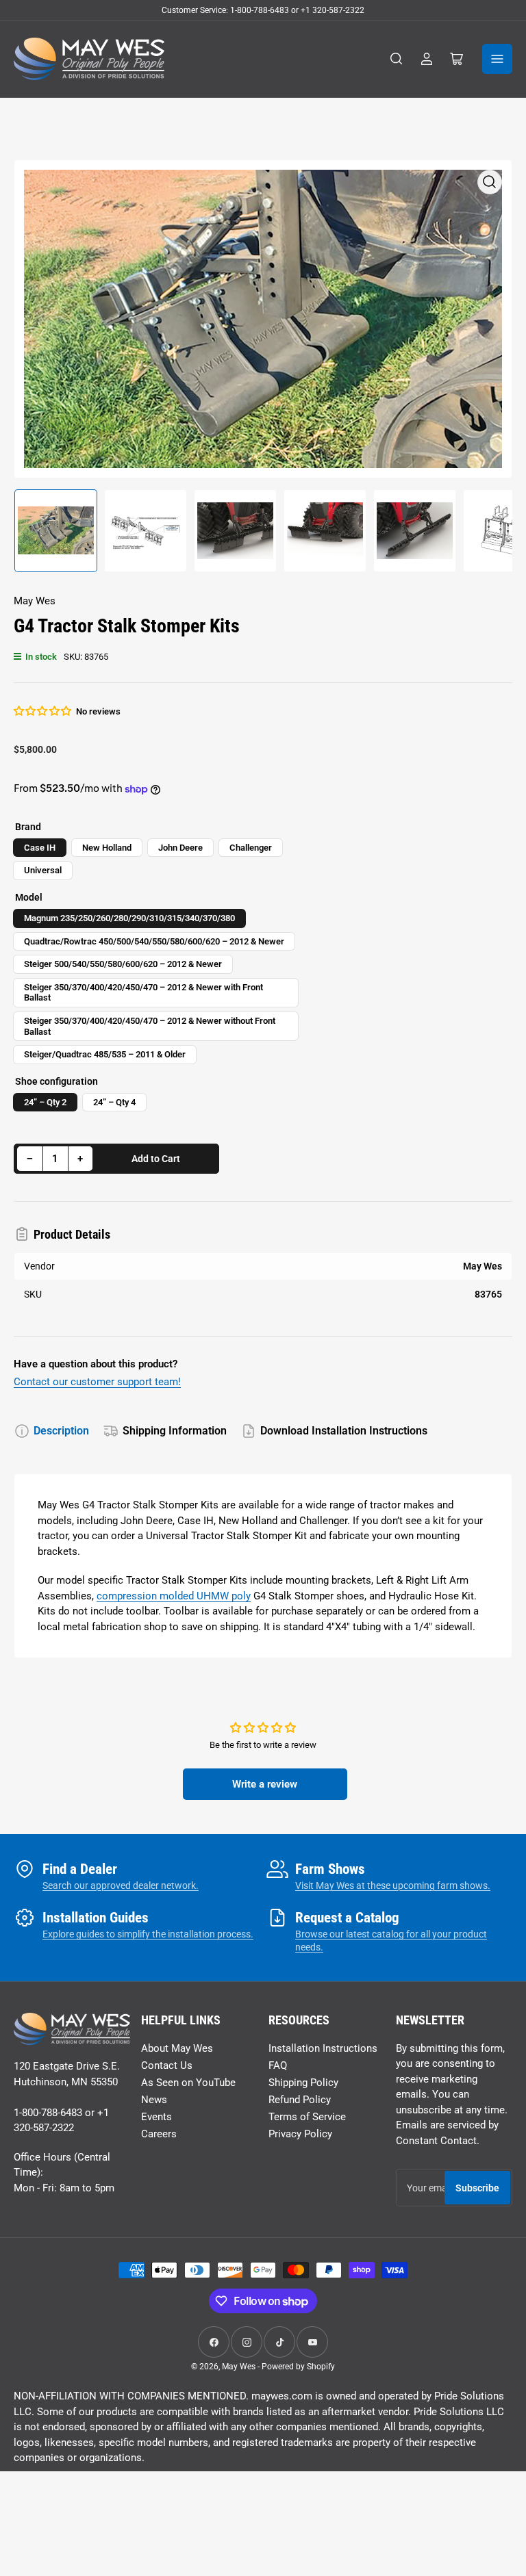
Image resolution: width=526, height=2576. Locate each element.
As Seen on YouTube (188, 2083)
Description (61, 1431)
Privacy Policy (300, 2134)
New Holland (107, 848)
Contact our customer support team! (97, 1382)
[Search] (397, 59)
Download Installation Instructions (344, 1431)
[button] (43, 711)
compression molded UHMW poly (174, 1596)
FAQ (278, 2065)
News (154, 2100)
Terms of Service (307, 2117)
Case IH (40, 848)
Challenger (251, 848)
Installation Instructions (323, 2048)
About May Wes (177, 2048)
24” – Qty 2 (45, 1102)
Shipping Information (175, 1431)
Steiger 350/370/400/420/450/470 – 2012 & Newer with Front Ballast (143, 993)
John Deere (180, 848)
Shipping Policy (303, 2083)
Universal (43, 870)
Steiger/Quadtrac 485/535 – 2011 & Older (105, 1054)
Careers (159, 2134)
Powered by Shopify (298, 2367)
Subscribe (477, 2188)
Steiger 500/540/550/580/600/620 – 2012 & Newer (123, 964)
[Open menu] (497, 59)
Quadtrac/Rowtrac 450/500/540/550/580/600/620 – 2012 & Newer (154, 941)
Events (156, 2117)
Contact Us (167, 2065)
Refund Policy (300, 2100)
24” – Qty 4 (114, 1102)
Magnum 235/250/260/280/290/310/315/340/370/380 (129, 918)
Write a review (265, 1784)
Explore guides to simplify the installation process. (148, 1934)
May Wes (35, 601)
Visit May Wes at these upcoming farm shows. (393, 1885)
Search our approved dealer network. (121, 1885)
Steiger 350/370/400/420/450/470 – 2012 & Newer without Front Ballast (150, 1026)
